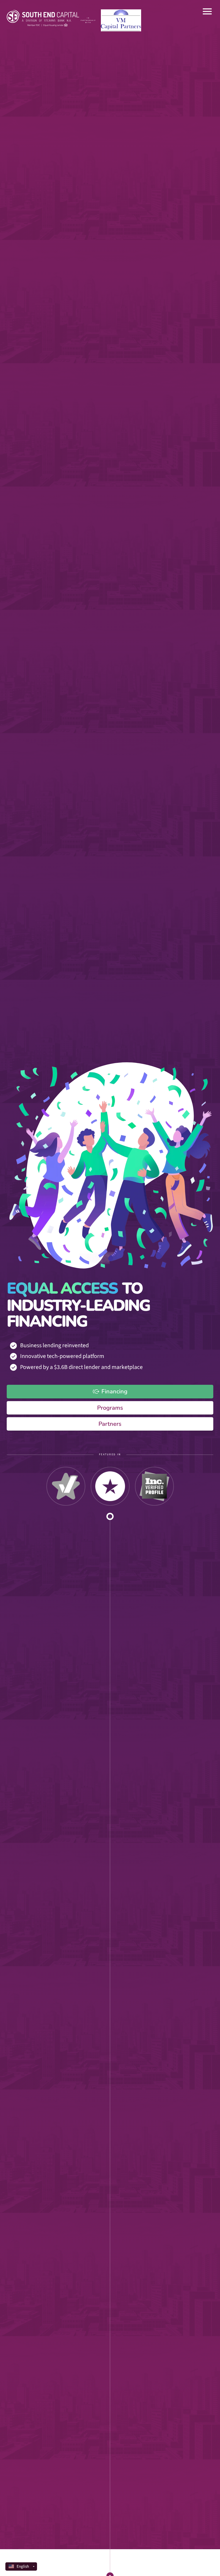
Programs (110, 1408)
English (23, 2566)
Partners (110, 1424)
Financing (114, 1391)
